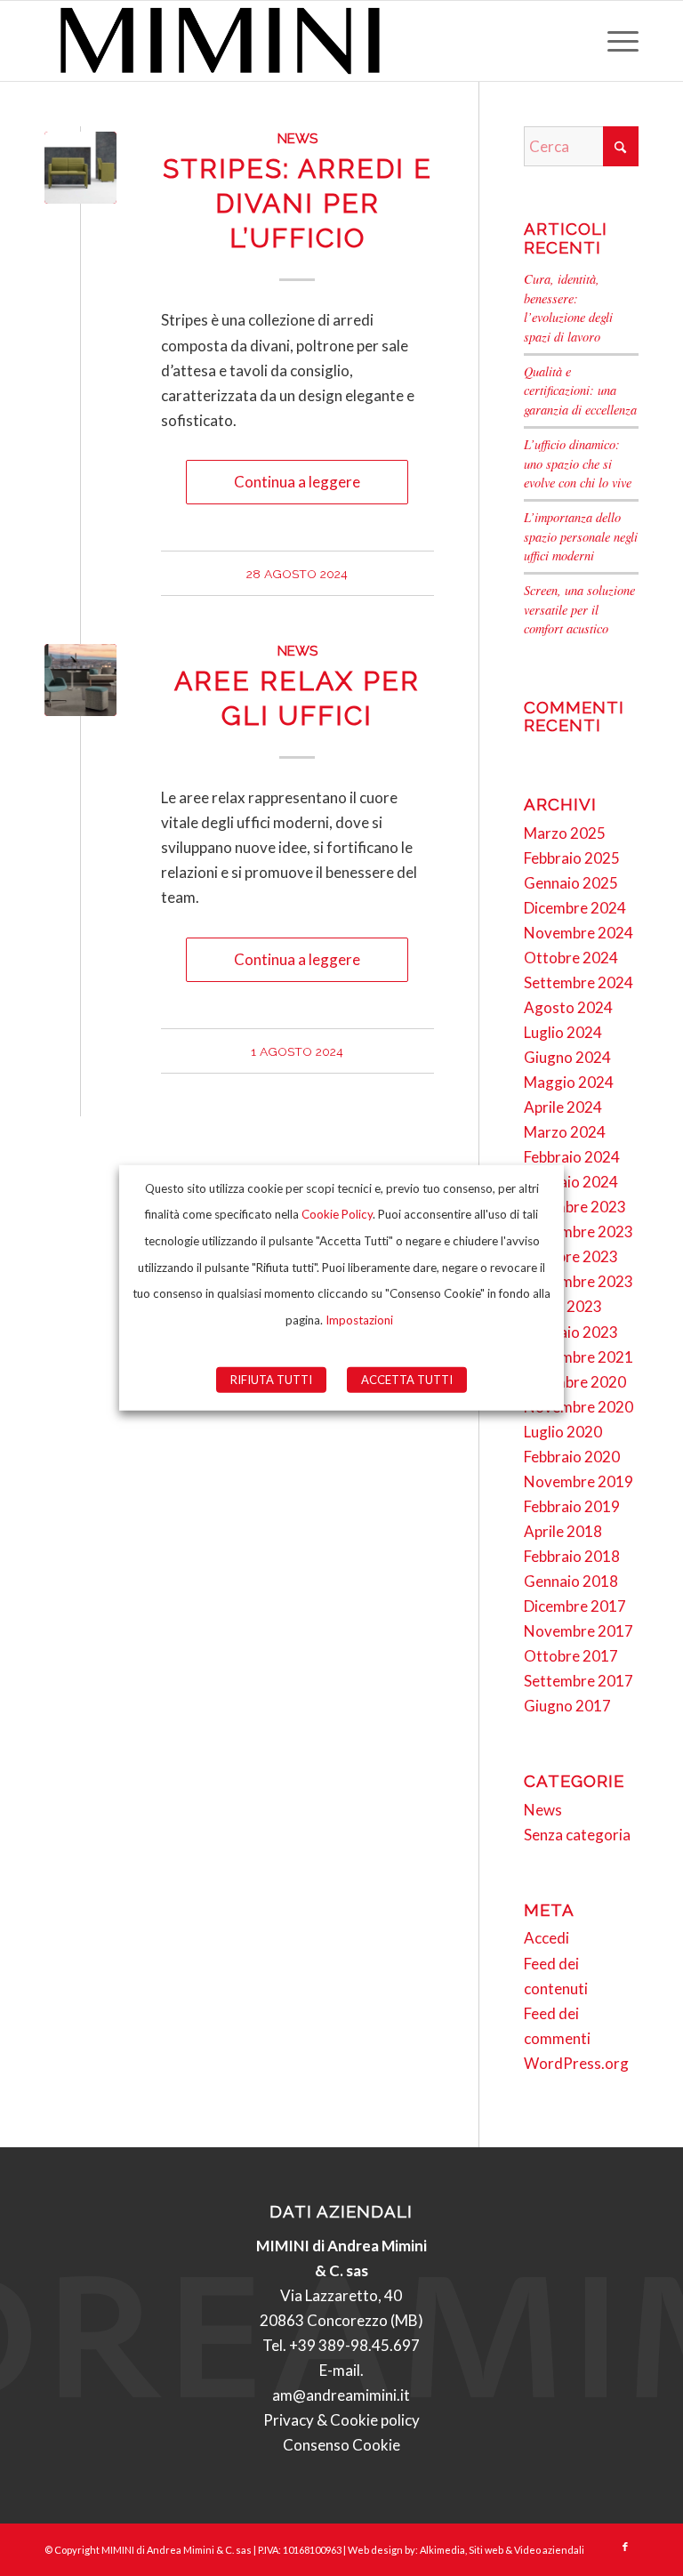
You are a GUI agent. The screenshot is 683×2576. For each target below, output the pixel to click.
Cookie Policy (337, 1214)
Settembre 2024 (579, 982)
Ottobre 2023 (571, 1256)
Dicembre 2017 (575, 1606)
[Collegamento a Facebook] (625, 2547)
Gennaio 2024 (571, 1182)
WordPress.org (576, 2063)
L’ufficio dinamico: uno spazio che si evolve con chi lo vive (578, 463)
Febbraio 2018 (572, 1556)
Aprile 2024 (563, 1107)
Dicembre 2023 (575, 1207)
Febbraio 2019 (572, 1506)
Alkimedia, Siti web (462, 2550)
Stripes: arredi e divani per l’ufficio (297, 203)
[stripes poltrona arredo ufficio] (80, 168)
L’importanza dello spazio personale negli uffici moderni (581, 536)
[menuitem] (614, 41)
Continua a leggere (297, 482)
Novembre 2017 (579, 1631)
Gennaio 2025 (571, 883)
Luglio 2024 (563, 1032)
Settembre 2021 (579, 1357)
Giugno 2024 (567, 1057)
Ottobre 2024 (571, 958)
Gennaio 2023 (571, 1332)
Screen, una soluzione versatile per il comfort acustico (579, 609)
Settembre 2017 (579, 1681)
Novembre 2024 (579, 933)
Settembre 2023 (579, 1281)
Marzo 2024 (565, 1132)
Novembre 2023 (579, 1232)
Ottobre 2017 (571, 1656)
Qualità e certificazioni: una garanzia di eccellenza (580, 390)
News (297, 139)
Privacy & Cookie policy (341, 2420)
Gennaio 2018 (571, 1581)
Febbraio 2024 (572, 1157)
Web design (375, 2550)
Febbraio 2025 (572, 858)
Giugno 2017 (567, 1706)
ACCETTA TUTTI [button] (407, 1380)
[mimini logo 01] (220, 41)
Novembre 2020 (579, 1407)
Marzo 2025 (565, 833)
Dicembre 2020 (575, 1382)
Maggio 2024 (569, 1082)
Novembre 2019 (579, 1481)
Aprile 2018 (563, 1531)
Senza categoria (577, 1835)
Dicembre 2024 (575, 908)
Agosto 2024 (568, 1007)
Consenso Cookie (341, 2445)
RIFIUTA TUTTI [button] (271, 1380)
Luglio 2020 (563, 1432)
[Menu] (614, 41)
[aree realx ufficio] (80, 680)
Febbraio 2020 (572, 1457)
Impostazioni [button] (359, 1320)
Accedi (546, 1938)
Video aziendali (549, 2550)
